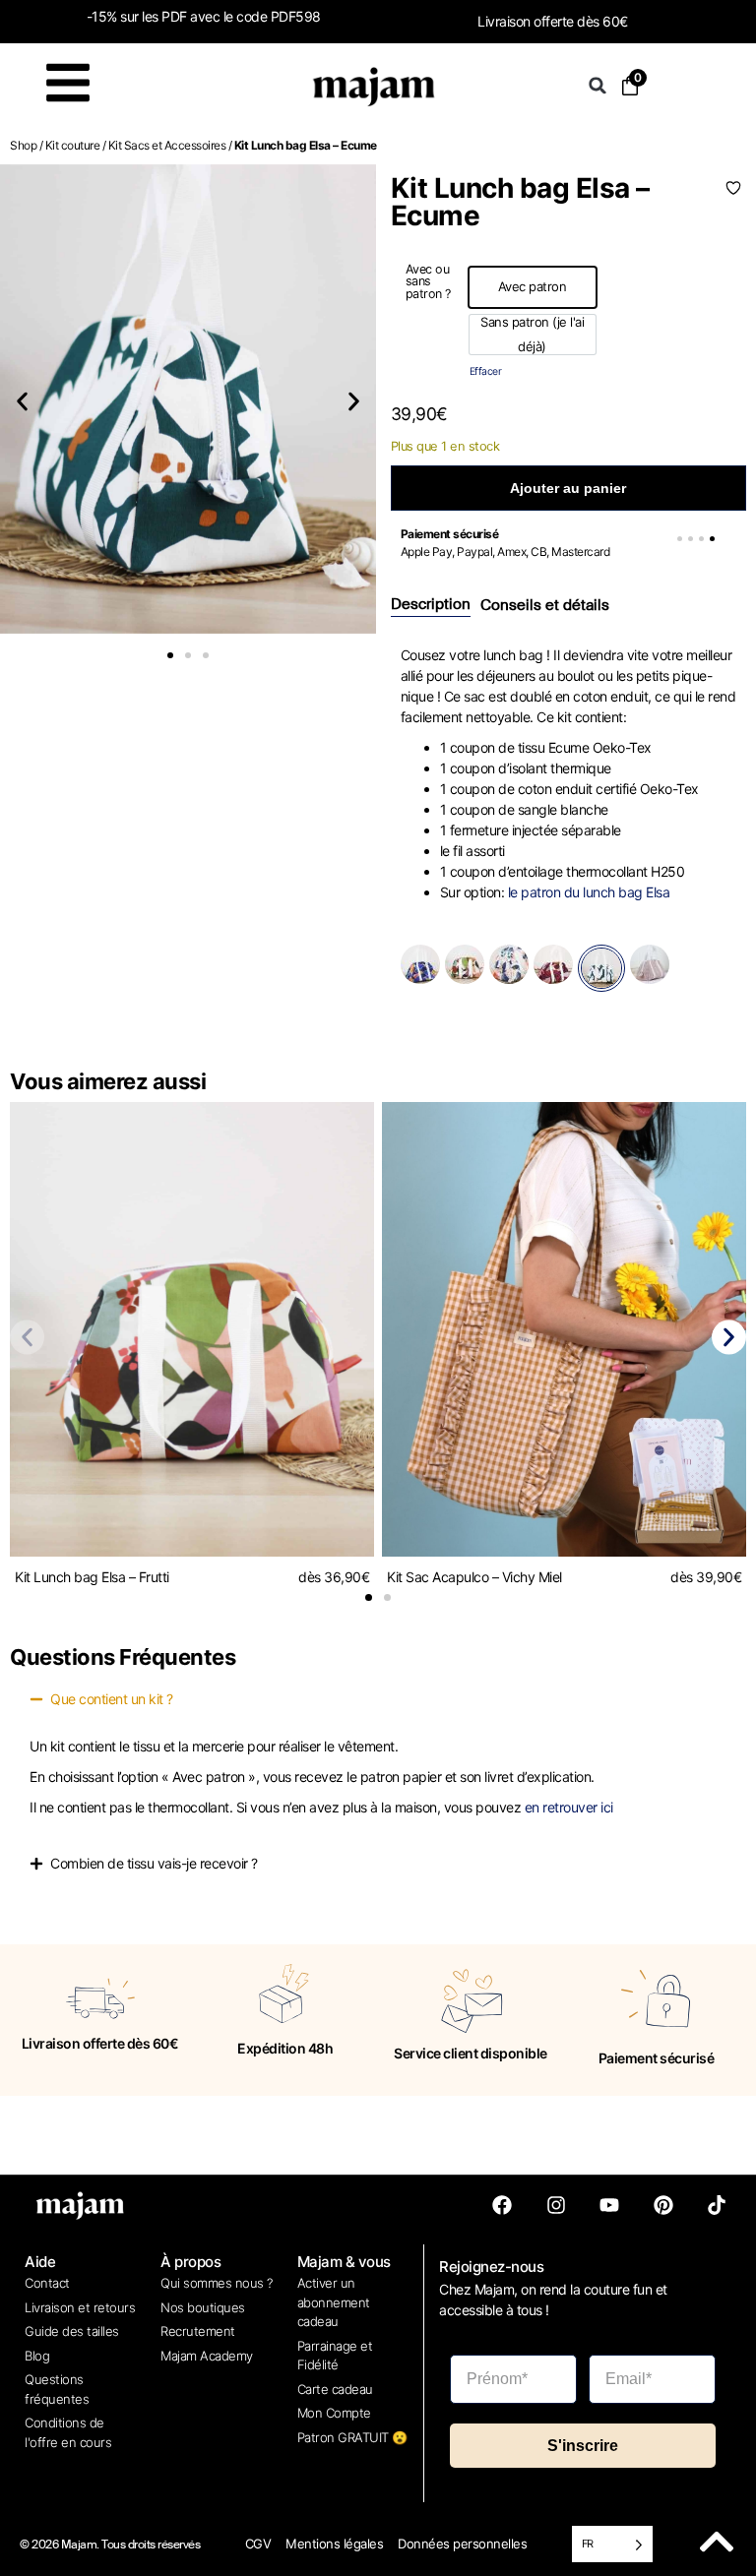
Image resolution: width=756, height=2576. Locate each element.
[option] (533, 287)
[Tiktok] (717, 2205)
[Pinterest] (663, 2205)
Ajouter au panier (568, 488)
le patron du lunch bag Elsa (589, 892)
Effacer (486, 371)
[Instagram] (556, 2205)
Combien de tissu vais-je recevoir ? (154, 1863)
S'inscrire (583, 2446)
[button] (598, 86)
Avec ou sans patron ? (428, 282)
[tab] (431, 605)
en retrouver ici (569, 1807)
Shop (23, 145)
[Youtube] (609, 2205)
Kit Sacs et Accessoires (167, 145)
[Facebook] (502, 2205)
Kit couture (73, 145)
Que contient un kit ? (112, 1699)
